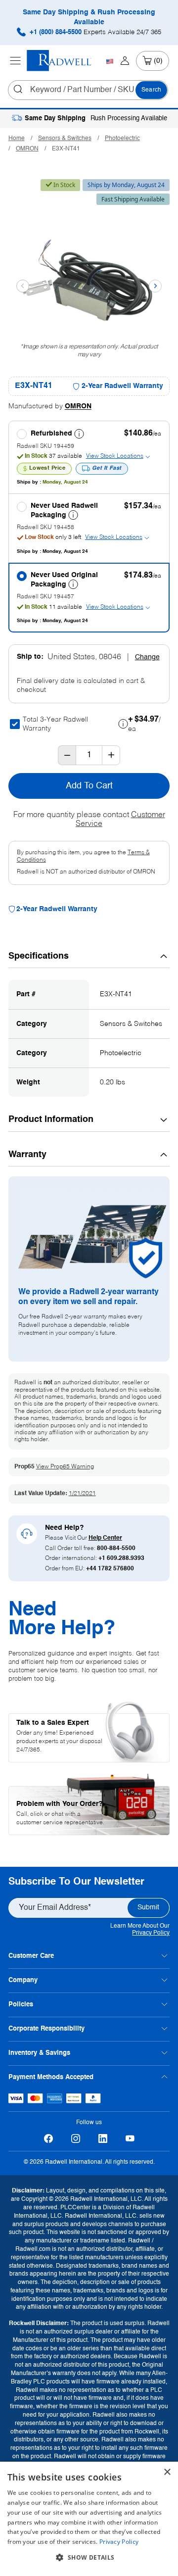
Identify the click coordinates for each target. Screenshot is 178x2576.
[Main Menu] (15, 61)
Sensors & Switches (65, 139)
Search (151, 90)
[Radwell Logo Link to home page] (59, 61)
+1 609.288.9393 (121, 1558)
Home (17, 139)
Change (147, 657)
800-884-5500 (116, 1549)
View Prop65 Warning (65, 1467)
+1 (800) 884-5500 (94, 32)
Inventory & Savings (39, 2053)
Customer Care (31, 1956)
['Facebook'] (48, 2138)
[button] (89, 2558)
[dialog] (89, 2519)
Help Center (105, 1538)
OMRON (27, 149)
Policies (21, 2005)
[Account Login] (125, 61)
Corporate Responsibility (46, 2029)
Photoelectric (122, 139)
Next (155, 286)
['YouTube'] (130, 2138)
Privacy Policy (151, 1933)
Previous (23, 286)
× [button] (167, 2472)
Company (23, 1980)
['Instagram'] (75, 2138)
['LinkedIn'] (103, 2138)
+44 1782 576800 (110, 1569)
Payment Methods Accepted (51, 2077)
